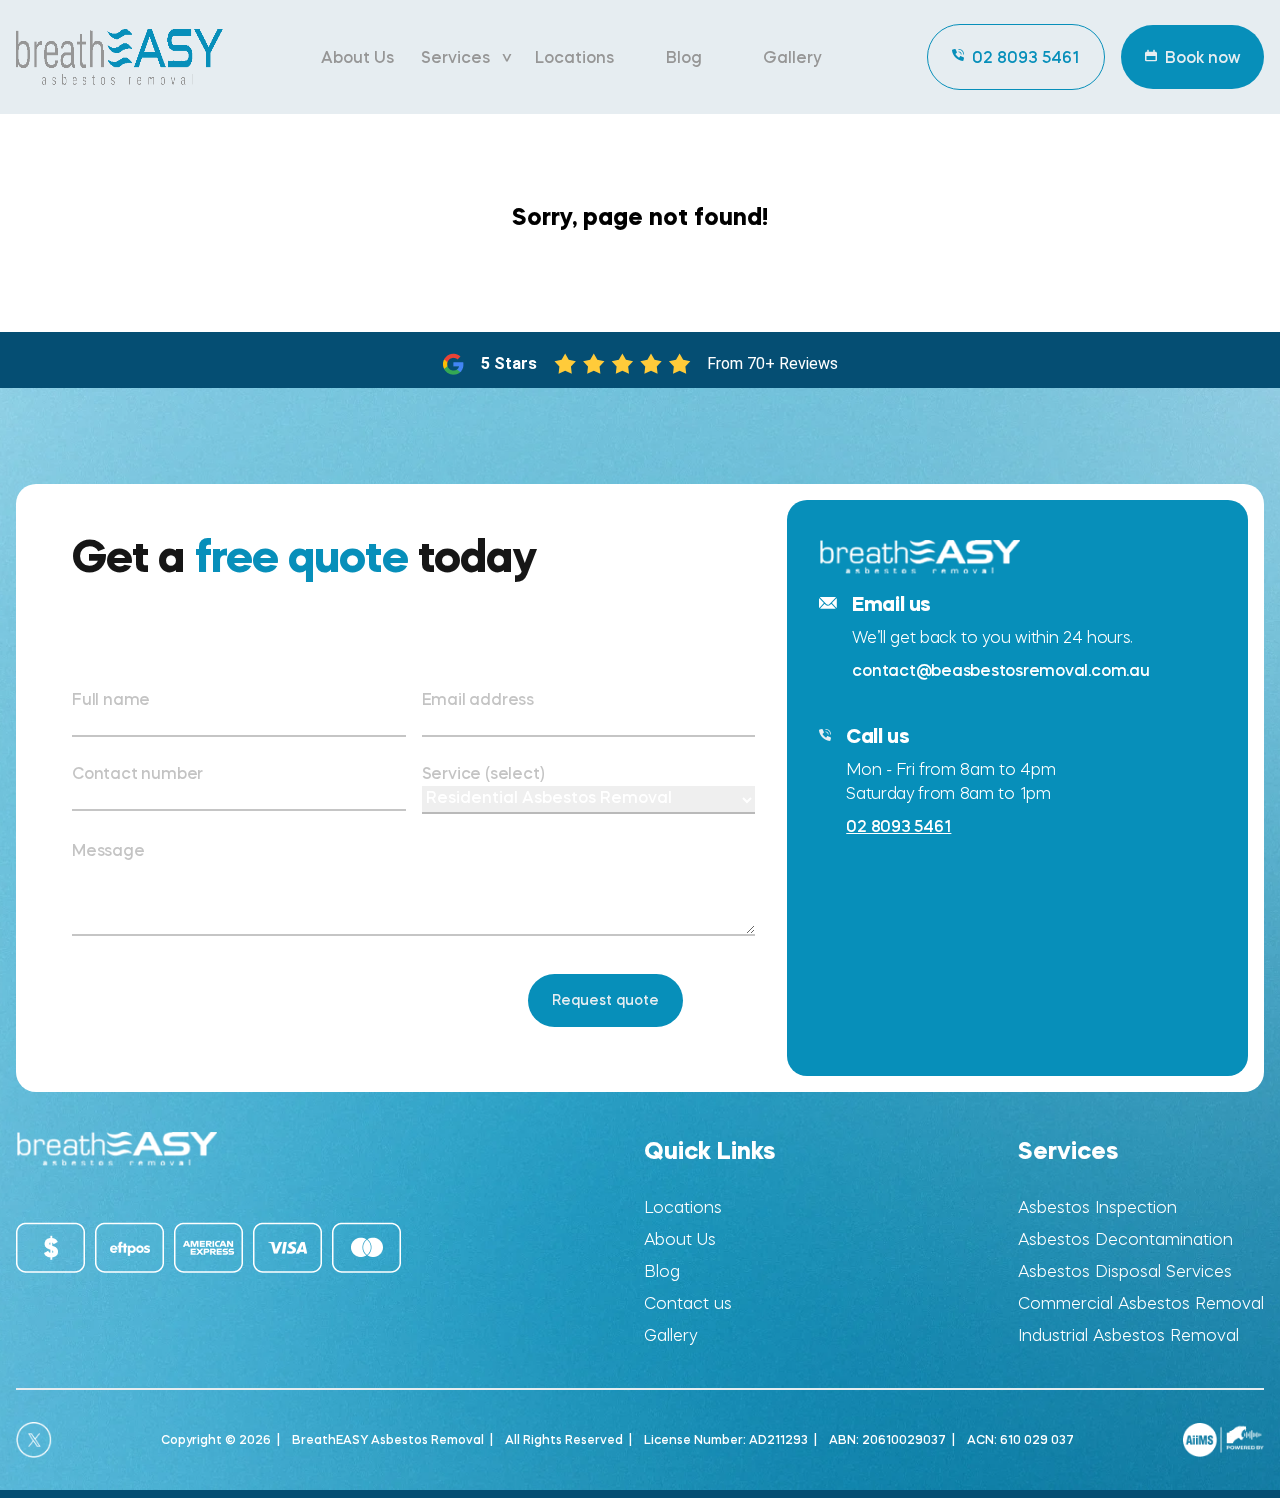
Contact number (137, 773)
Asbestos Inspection (1097, 1207)
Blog (684, 57)
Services (455, 57)
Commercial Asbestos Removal (1141, 1303)
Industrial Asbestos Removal (1128, 1335)
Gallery (792, 57)
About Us (357, 57)
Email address (478, 699)
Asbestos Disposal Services (1125, 1271)
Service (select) (483, 773)
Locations (574, 57)
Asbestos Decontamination (1125, 1239)
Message (108, 850)
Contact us (688, 1303)
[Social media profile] (34, 1440)
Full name (111, 699)
